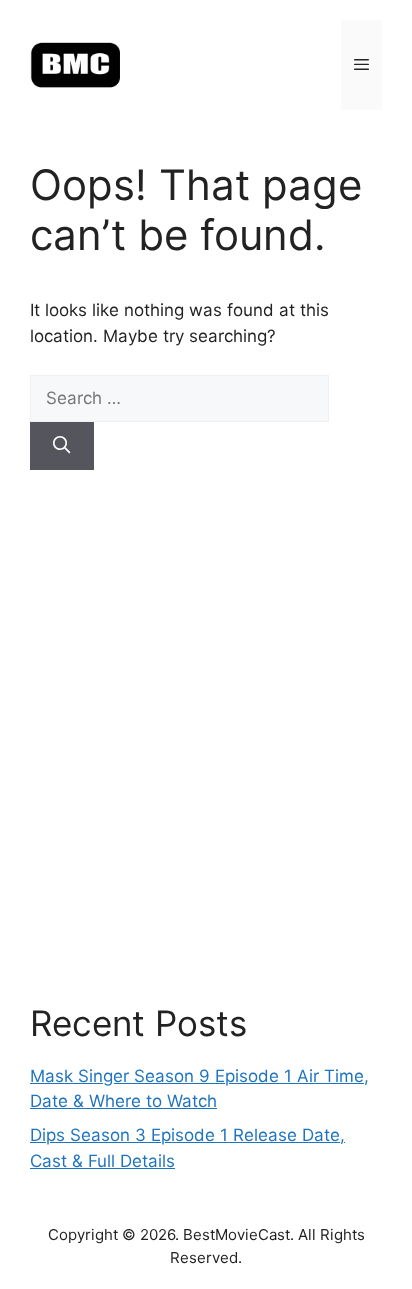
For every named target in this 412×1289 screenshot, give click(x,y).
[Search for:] (179, 398)
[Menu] (361, 65)
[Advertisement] (206, 736)
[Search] (62, 446)
